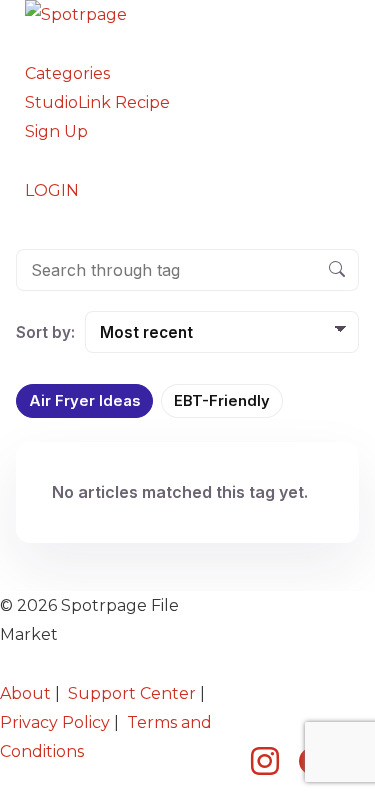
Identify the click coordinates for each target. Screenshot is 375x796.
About (25, 693)
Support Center (132, 693)
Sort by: (45, 332)
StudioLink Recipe (97, 102)
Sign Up (56, 131)
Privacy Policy (55, 722)
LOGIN (52, 190)
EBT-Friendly (222, 401)
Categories (67, 73)
